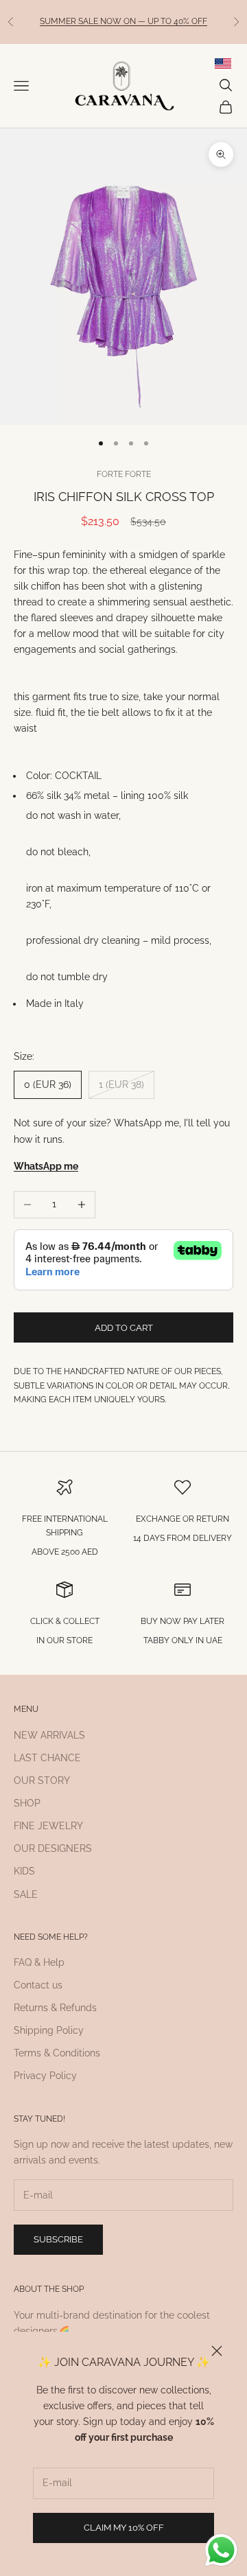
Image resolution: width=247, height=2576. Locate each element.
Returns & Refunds (55, 2008)
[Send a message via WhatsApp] (221, 2550)
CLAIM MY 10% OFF (124, 2528)
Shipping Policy (49, 2030)
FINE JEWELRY (48, 1826)
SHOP (27, 1803)
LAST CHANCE (47, 1758)
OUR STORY (42, 1780)
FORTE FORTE (124, 474)
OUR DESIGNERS (53, 1848)
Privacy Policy (45, 2076)
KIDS (24, 1871)
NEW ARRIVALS (49, 1735)
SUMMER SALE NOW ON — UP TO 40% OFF (123, 21)
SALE (26, 1894)
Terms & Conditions (57, 2053)
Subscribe (58, 2239)
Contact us (38, 1985)
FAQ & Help (39, 1962)
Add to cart (124, 1328)
